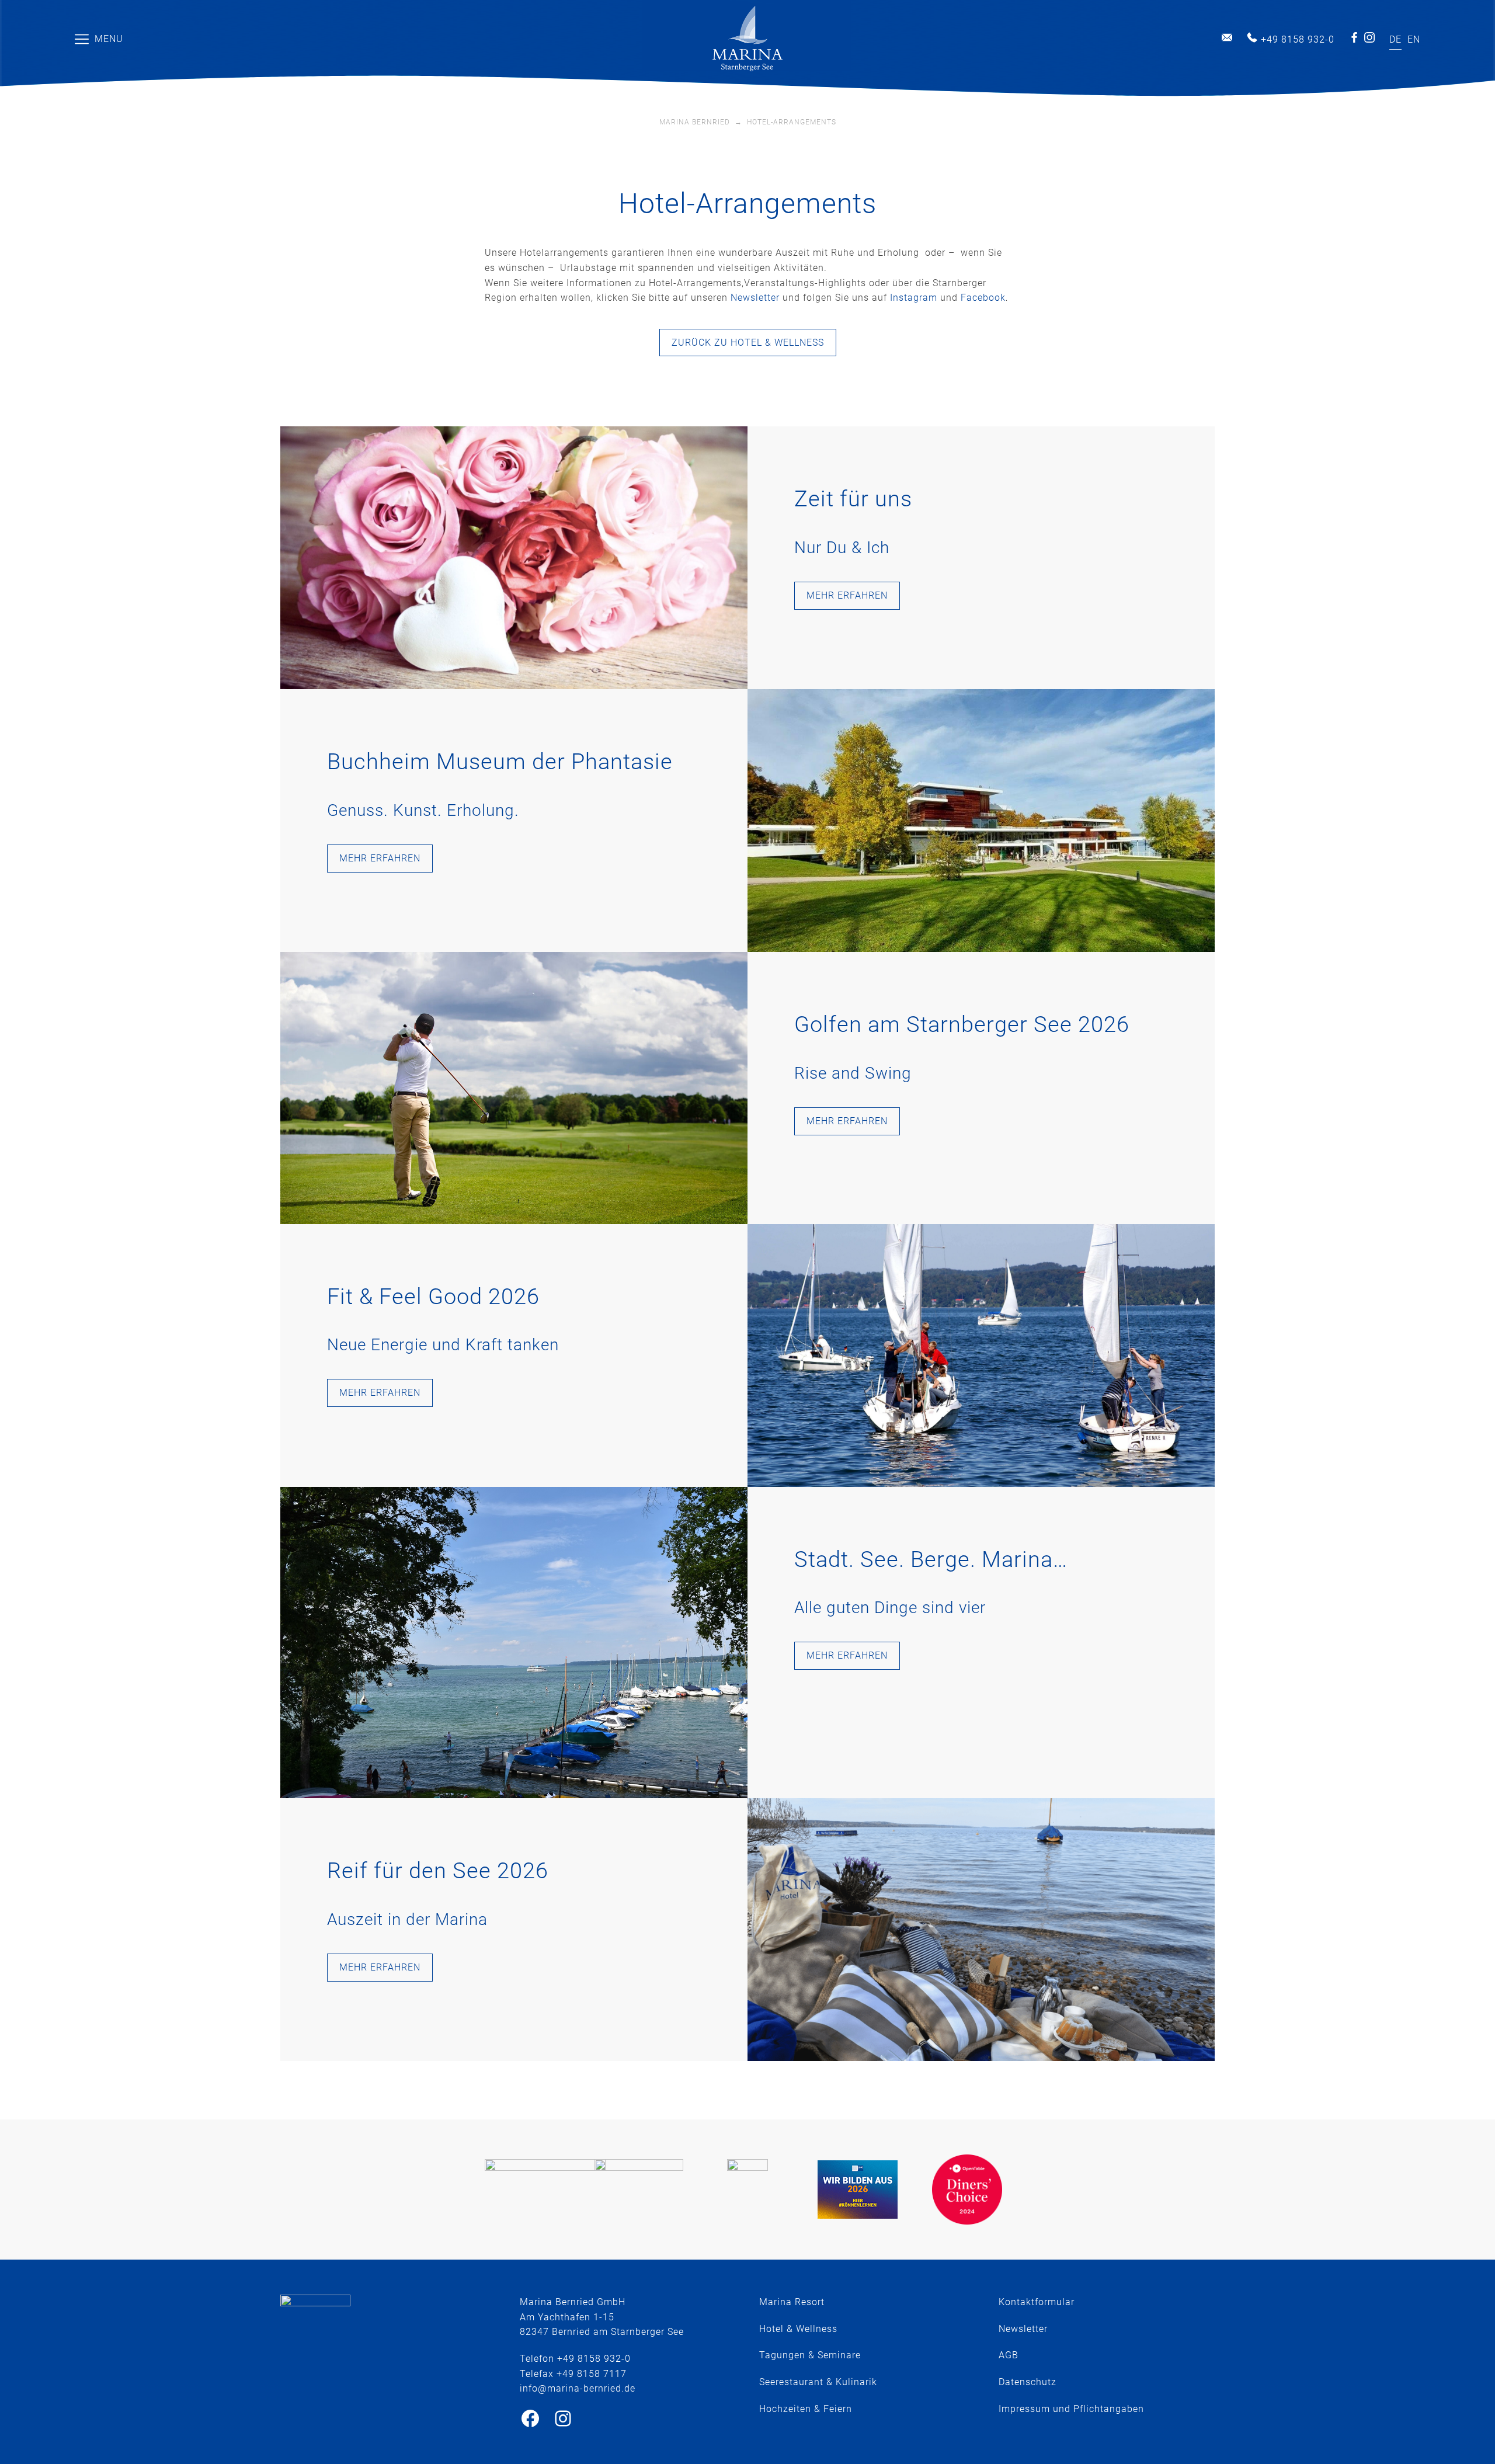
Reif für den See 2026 (438, 1871)
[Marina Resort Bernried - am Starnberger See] (747, 39)
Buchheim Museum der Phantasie (500, 762)
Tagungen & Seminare (810, 2355)
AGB (1009, 2355)
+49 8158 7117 (592, 2374)
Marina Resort (792, 2302)
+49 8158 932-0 (1298, 39)
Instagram (1369, 37)
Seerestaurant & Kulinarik (818, 2382)
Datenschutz (1028, 2382)
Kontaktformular (1037, 2302)
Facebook (1354, 37)
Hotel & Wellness (798, 2329)
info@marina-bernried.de (1227, 37)
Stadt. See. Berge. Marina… (931, 1559)
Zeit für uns (853, 499)
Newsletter (755, 298)
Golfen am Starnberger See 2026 (962, 1024)
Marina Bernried (695, 122)
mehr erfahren (847, 595)
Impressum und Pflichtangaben (1071, 2409)
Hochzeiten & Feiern (806, 2409)
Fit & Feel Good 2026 (433, 1297)
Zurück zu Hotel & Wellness (748, 343)
